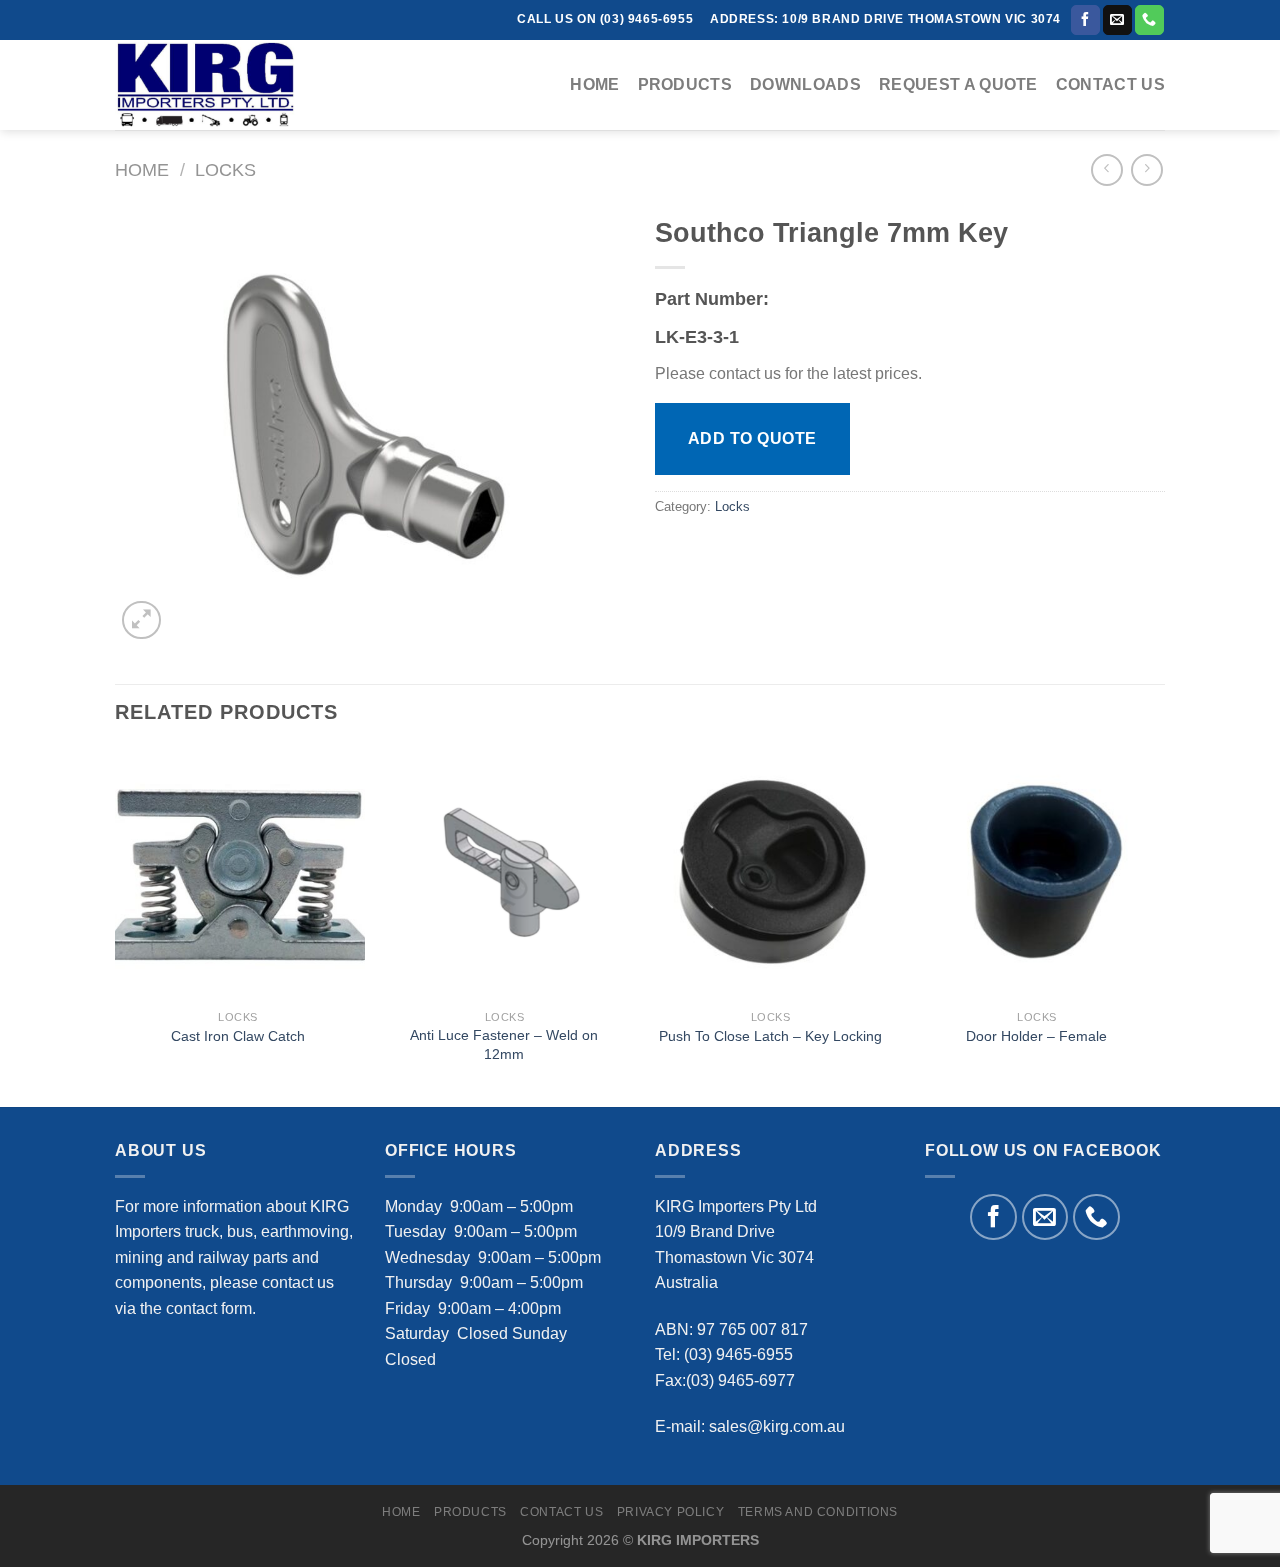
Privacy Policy (671, 1512)
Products (685, 84)
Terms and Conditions (818, 1512)
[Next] (1159, 926)
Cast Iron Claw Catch (238, 1036)
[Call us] (1149, 20)
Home (594, 84)
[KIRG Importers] (215, 85)
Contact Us (1110, 84)
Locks (225, 169)
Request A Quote (958, 84)
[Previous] (116, 926)
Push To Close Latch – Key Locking (770, 1036)
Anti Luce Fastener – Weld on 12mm (504, 1044)
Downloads (805, 84)
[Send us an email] (1117, 20)
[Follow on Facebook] (1085, 20)
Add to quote (752, 438)
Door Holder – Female (1036, 1036)
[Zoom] (141, 620)
